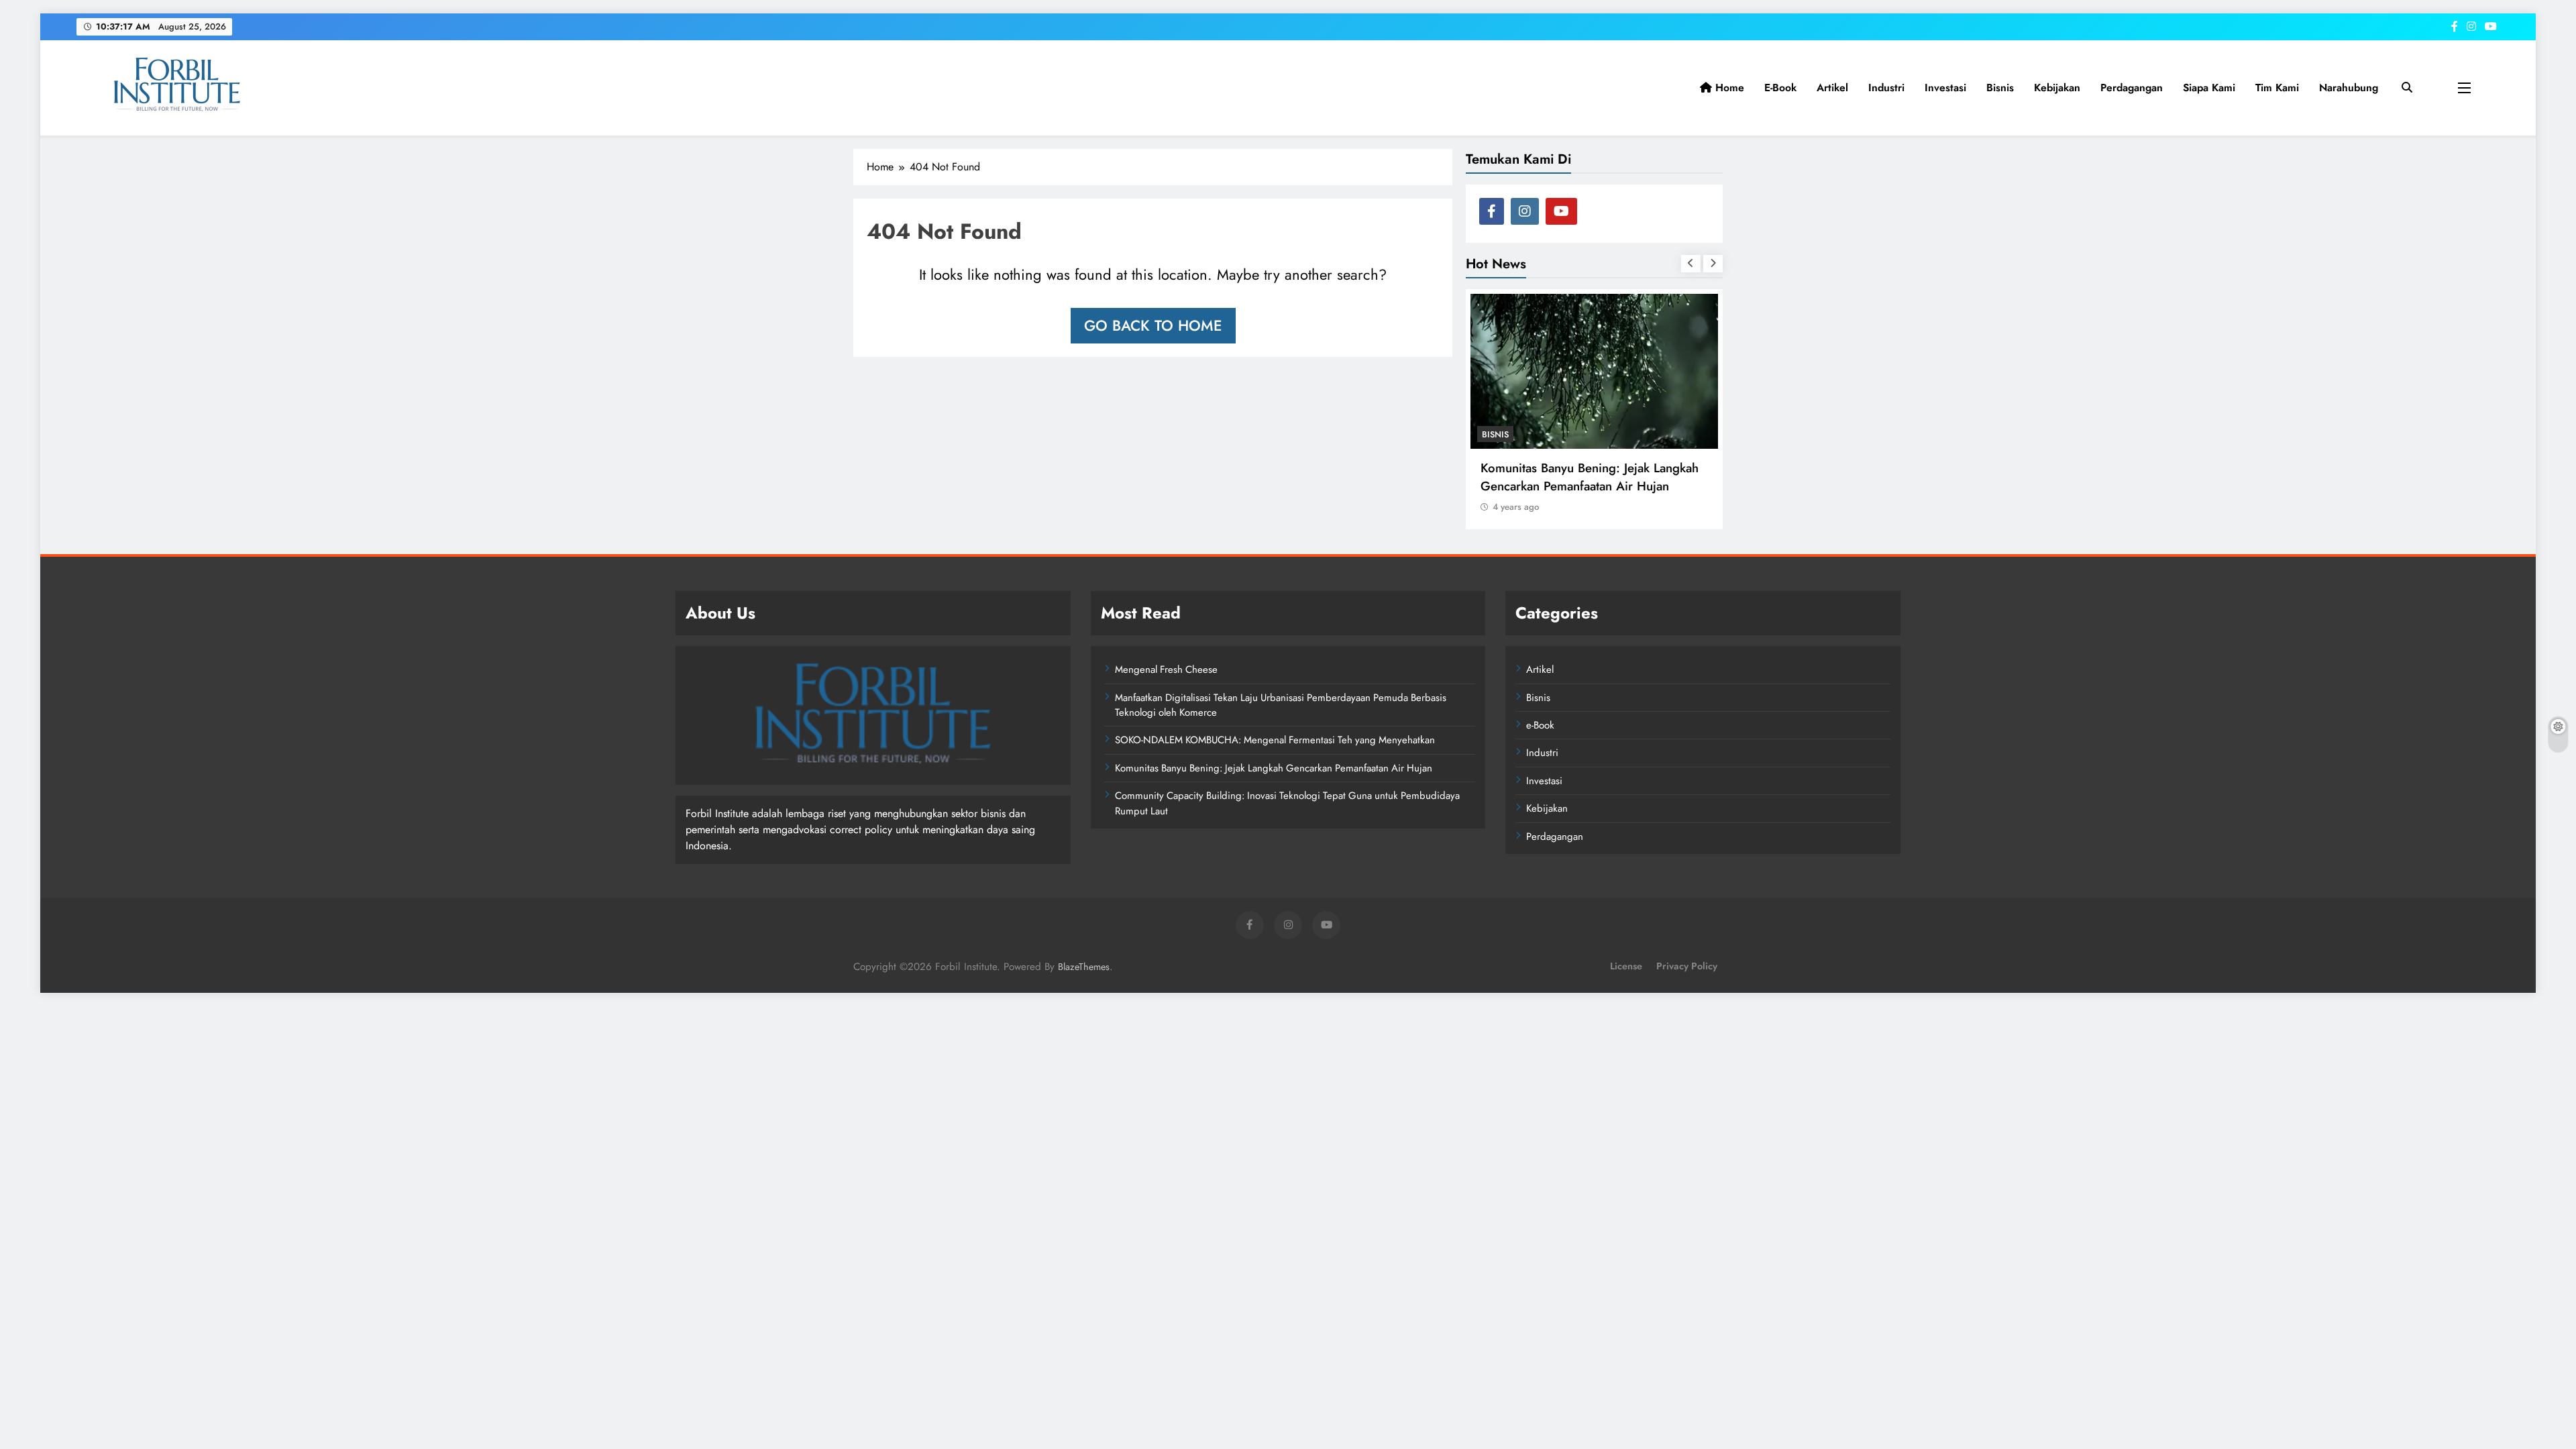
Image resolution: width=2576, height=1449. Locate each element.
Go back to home (1153, 325)
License (1626, 966)
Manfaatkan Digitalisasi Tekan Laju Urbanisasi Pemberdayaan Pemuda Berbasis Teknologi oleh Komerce (1281, 705)
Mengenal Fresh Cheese (1166, 669)
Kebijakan (2057, 88)
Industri (1886, 88)
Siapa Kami (2209, 88)
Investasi (1945, 88)
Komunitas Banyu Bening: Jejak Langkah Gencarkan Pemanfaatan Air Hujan (1590, 477)
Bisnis (2000, 88)
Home (1728, 88)
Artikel (1832, 88)
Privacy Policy (1687, 966)
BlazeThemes (1084, 967)
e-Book (1780, 88)
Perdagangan (2132, 88)
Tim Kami (2277, 88)
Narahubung (2349, 88)
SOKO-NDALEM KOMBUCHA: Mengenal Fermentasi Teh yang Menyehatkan (1275, 740)
